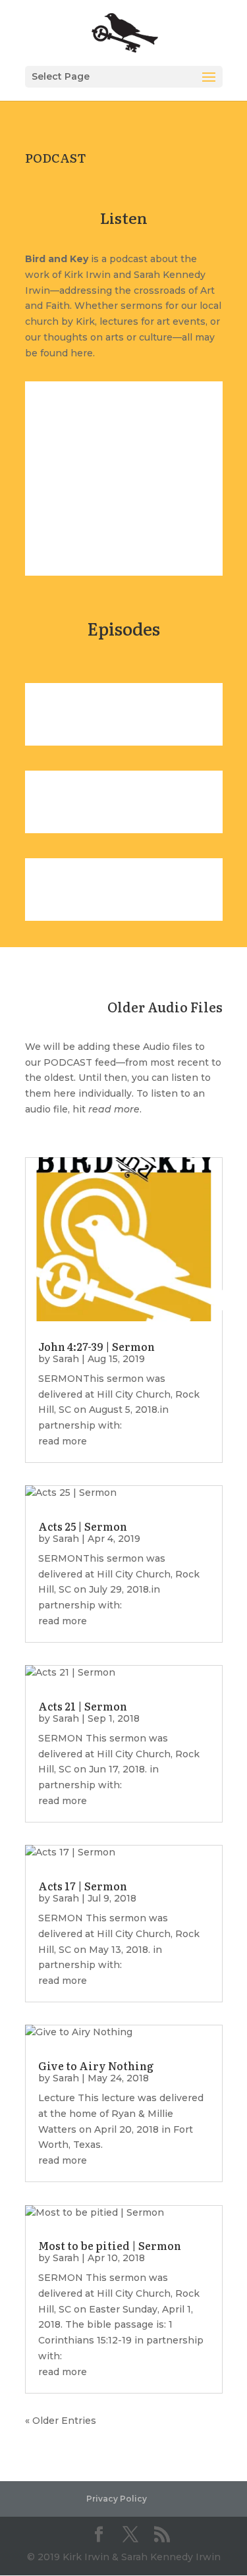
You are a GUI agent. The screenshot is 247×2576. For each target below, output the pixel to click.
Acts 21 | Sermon (83, 1706)
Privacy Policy (117, 2499)
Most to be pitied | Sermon (110, 2245)
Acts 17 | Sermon (83, 1886)
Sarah (66, 1359)
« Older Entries (61, 2421)
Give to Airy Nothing (96, 2066)
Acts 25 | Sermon (83, 1526)
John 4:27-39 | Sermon (96, 1346)
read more (63, 1441)
